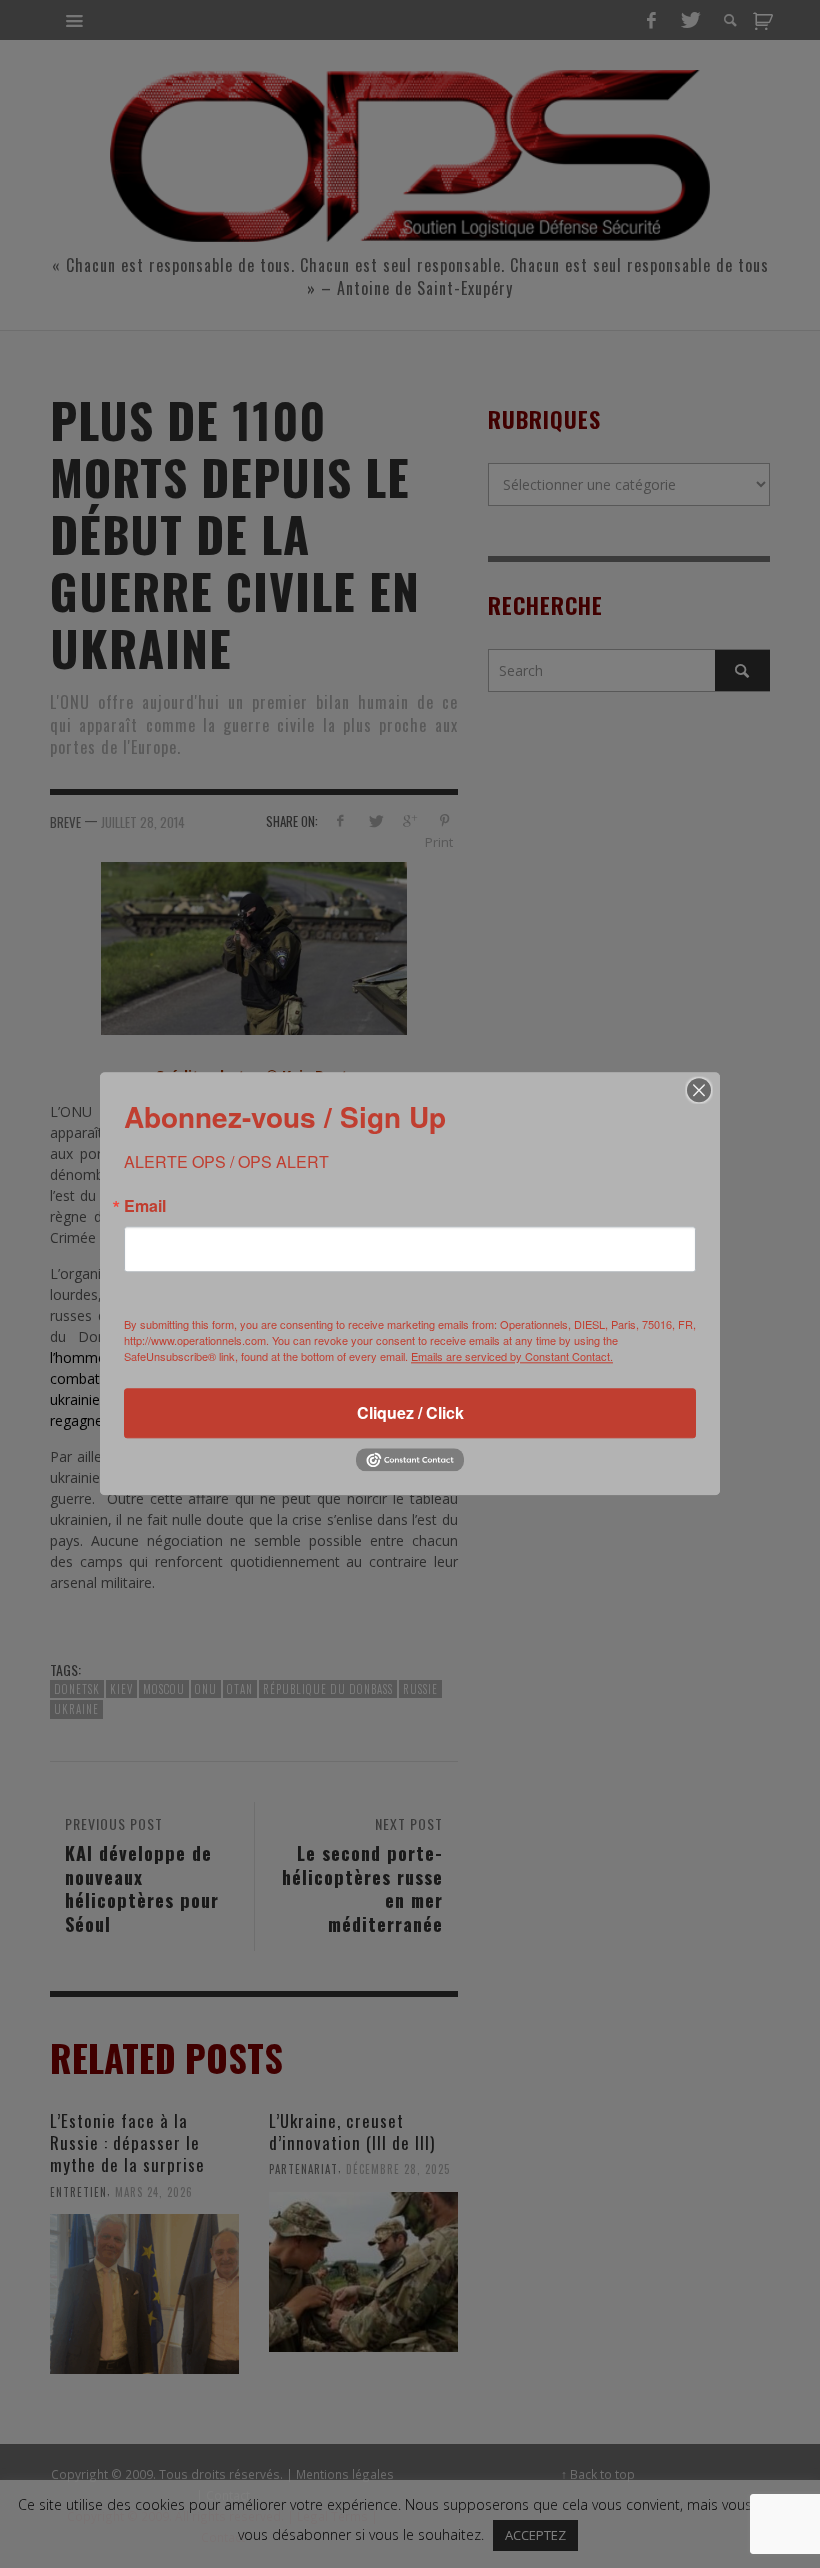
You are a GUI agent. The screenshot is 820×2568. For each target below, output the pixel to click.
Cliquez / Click (410, 1412)
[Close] (699, 1090)
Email (145, 1206)
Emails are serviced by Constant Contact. (512, 1356)
